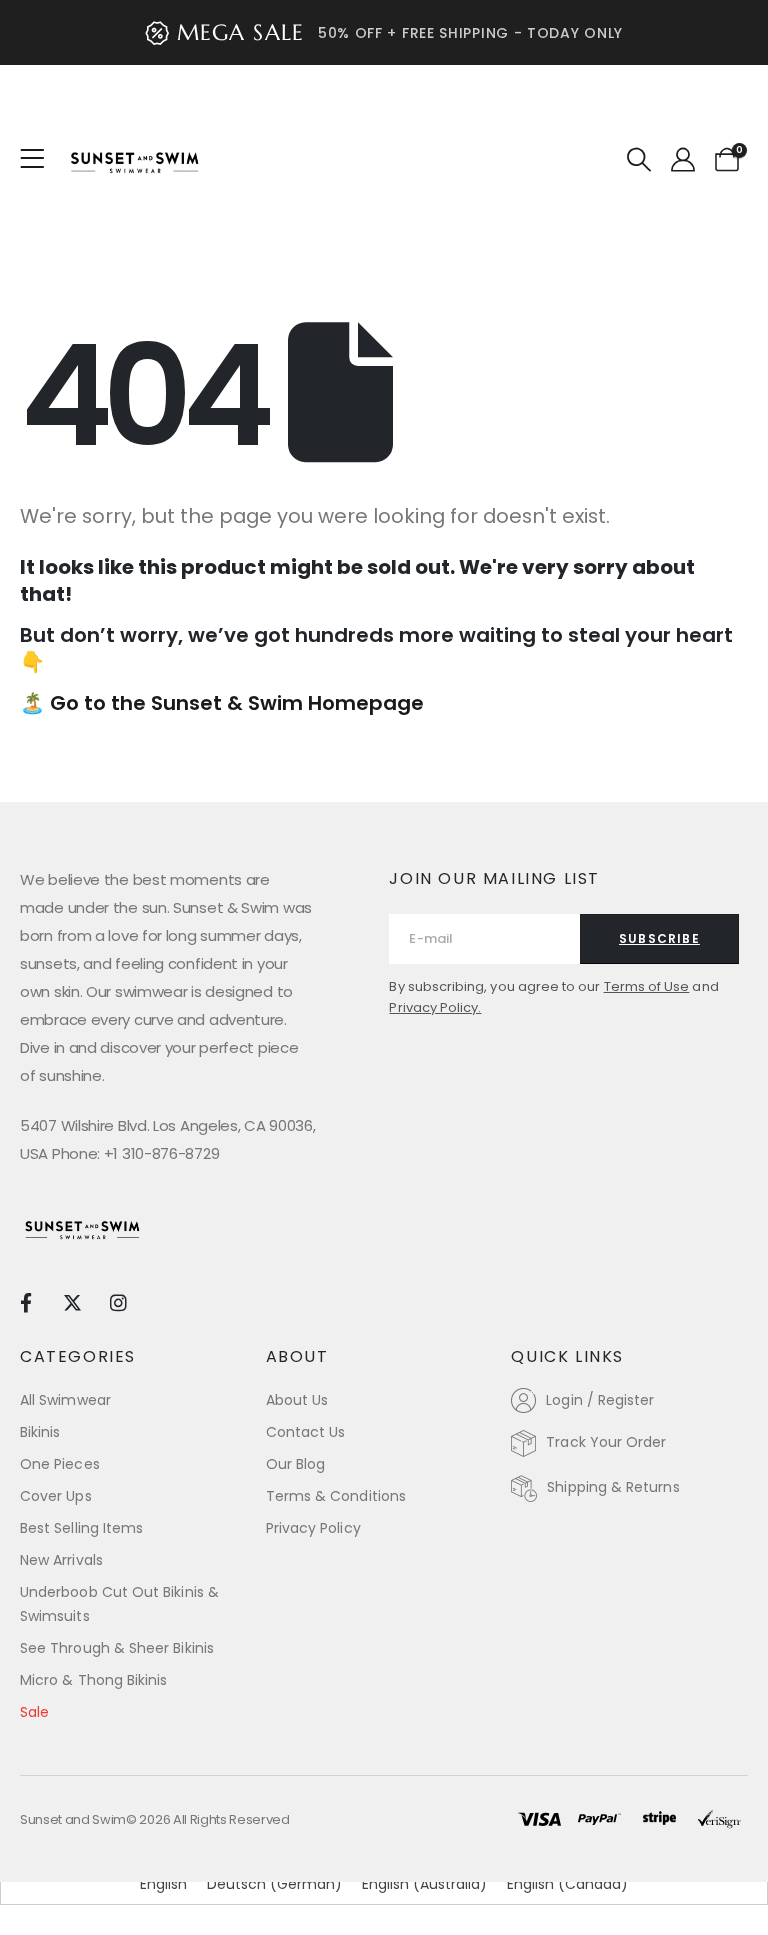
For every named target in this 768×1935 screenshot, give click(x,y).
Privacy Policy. (435, 1007)
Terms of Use (647, 986)
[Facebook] (25, 1302)
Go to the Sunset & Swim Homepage (237, 703)
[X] (71, 1302)
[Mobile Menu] (38, 159)
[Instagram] (118, 1302)
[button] (639, 160)
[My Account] (682, 160)
